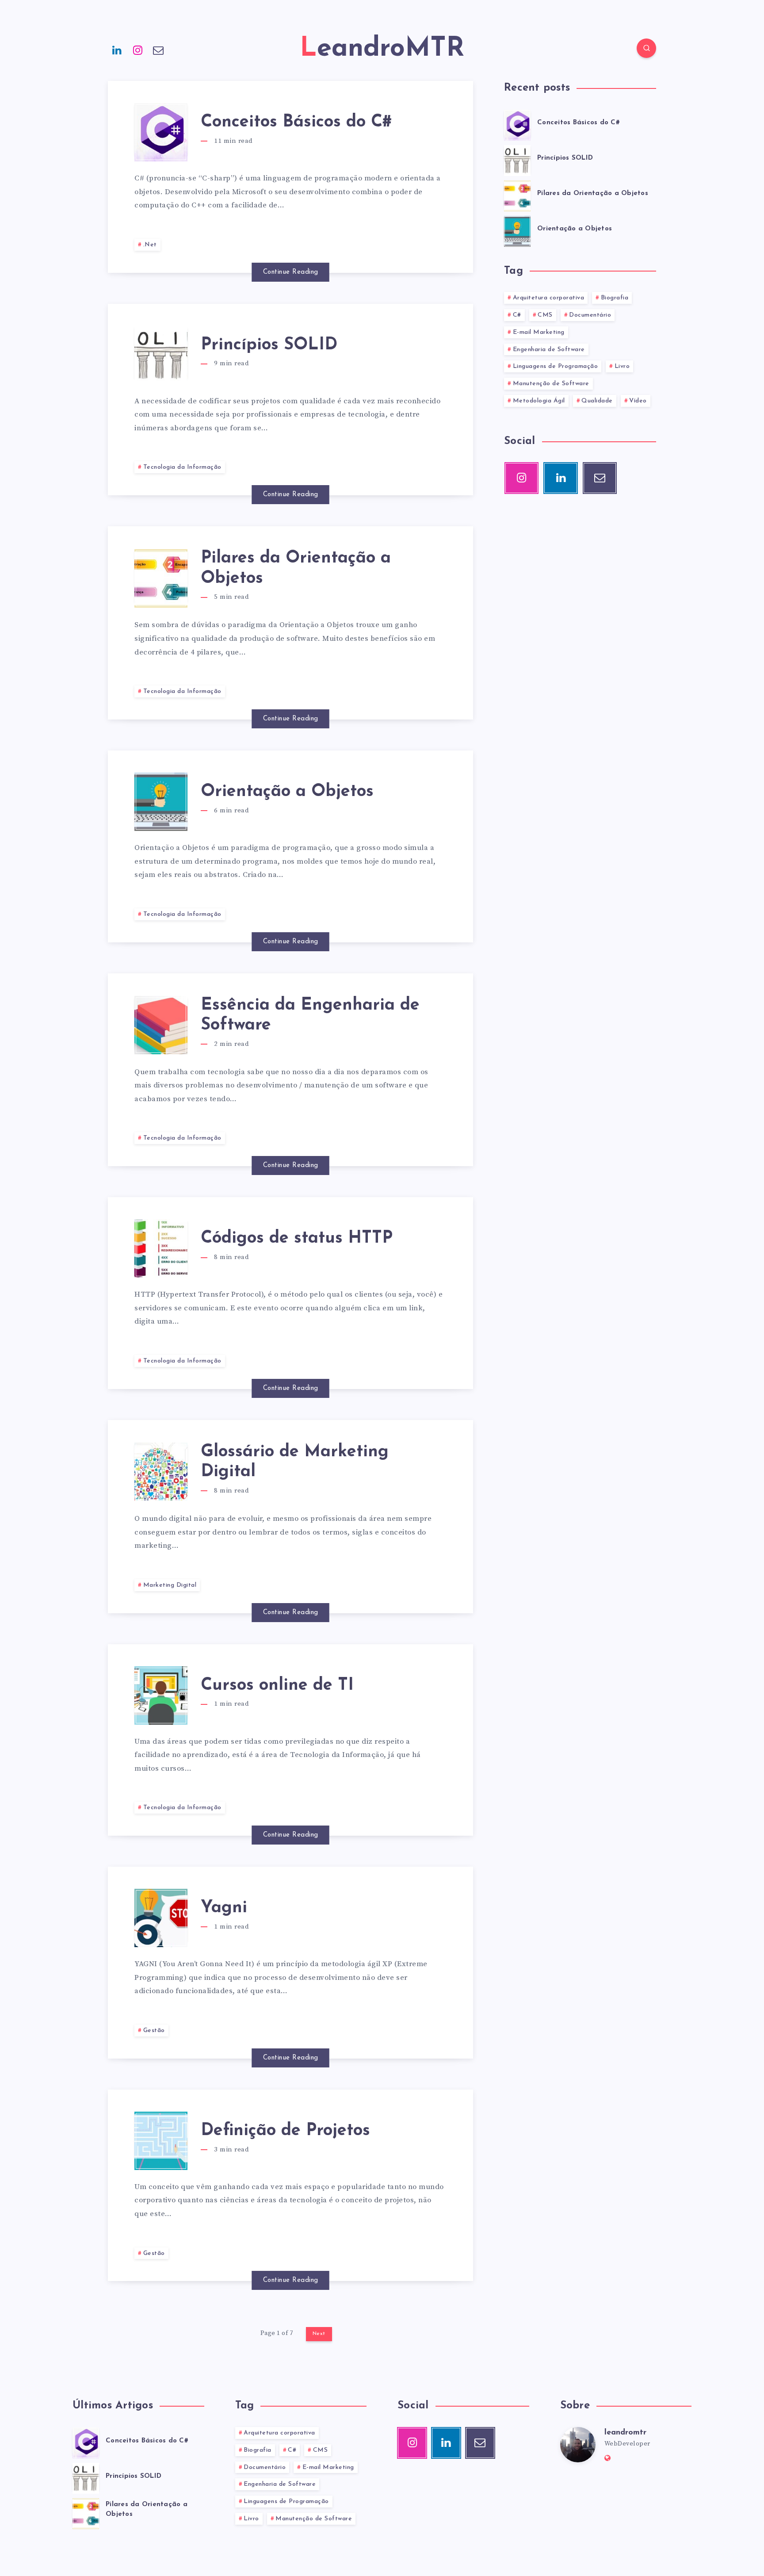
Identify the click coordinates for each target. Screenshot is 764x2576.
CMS (545, 315)
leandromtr (625, 2433)
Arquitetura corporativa (549, 298)
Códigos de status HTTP (297, 1238)
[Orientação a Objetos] (517, 230)
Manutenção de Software (551, 384)
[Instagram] (138, 50)
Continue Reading (291, 272)
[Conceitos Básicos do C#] (517, 124)
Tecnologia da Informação (182, 467)
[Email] (158, 50)
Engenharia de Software (549, 350)
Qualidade (597, 401)
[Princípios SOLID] (517, 159)
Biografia (615, 298)
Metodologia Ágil (539, 401)
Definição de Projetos (285, 2131)
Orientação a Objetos (287, 792)
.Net (150, 245)
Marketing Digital (170, 1585)
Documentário (590, 315)
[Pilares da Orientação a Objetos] (517, 195)
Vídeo (638, 401)
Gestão (154, 2031)
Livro (622, 366)
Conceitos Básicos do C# (296, 122)
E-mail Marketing (539, 332)
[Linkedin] (117, 50)
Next (319, 2334)
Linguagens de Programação (556, 366)
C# (517, 315)
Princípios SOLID (269, 345)
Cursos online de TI (277, 1686)
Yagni (224, 1908)
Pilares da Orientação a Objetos (593, 193)
